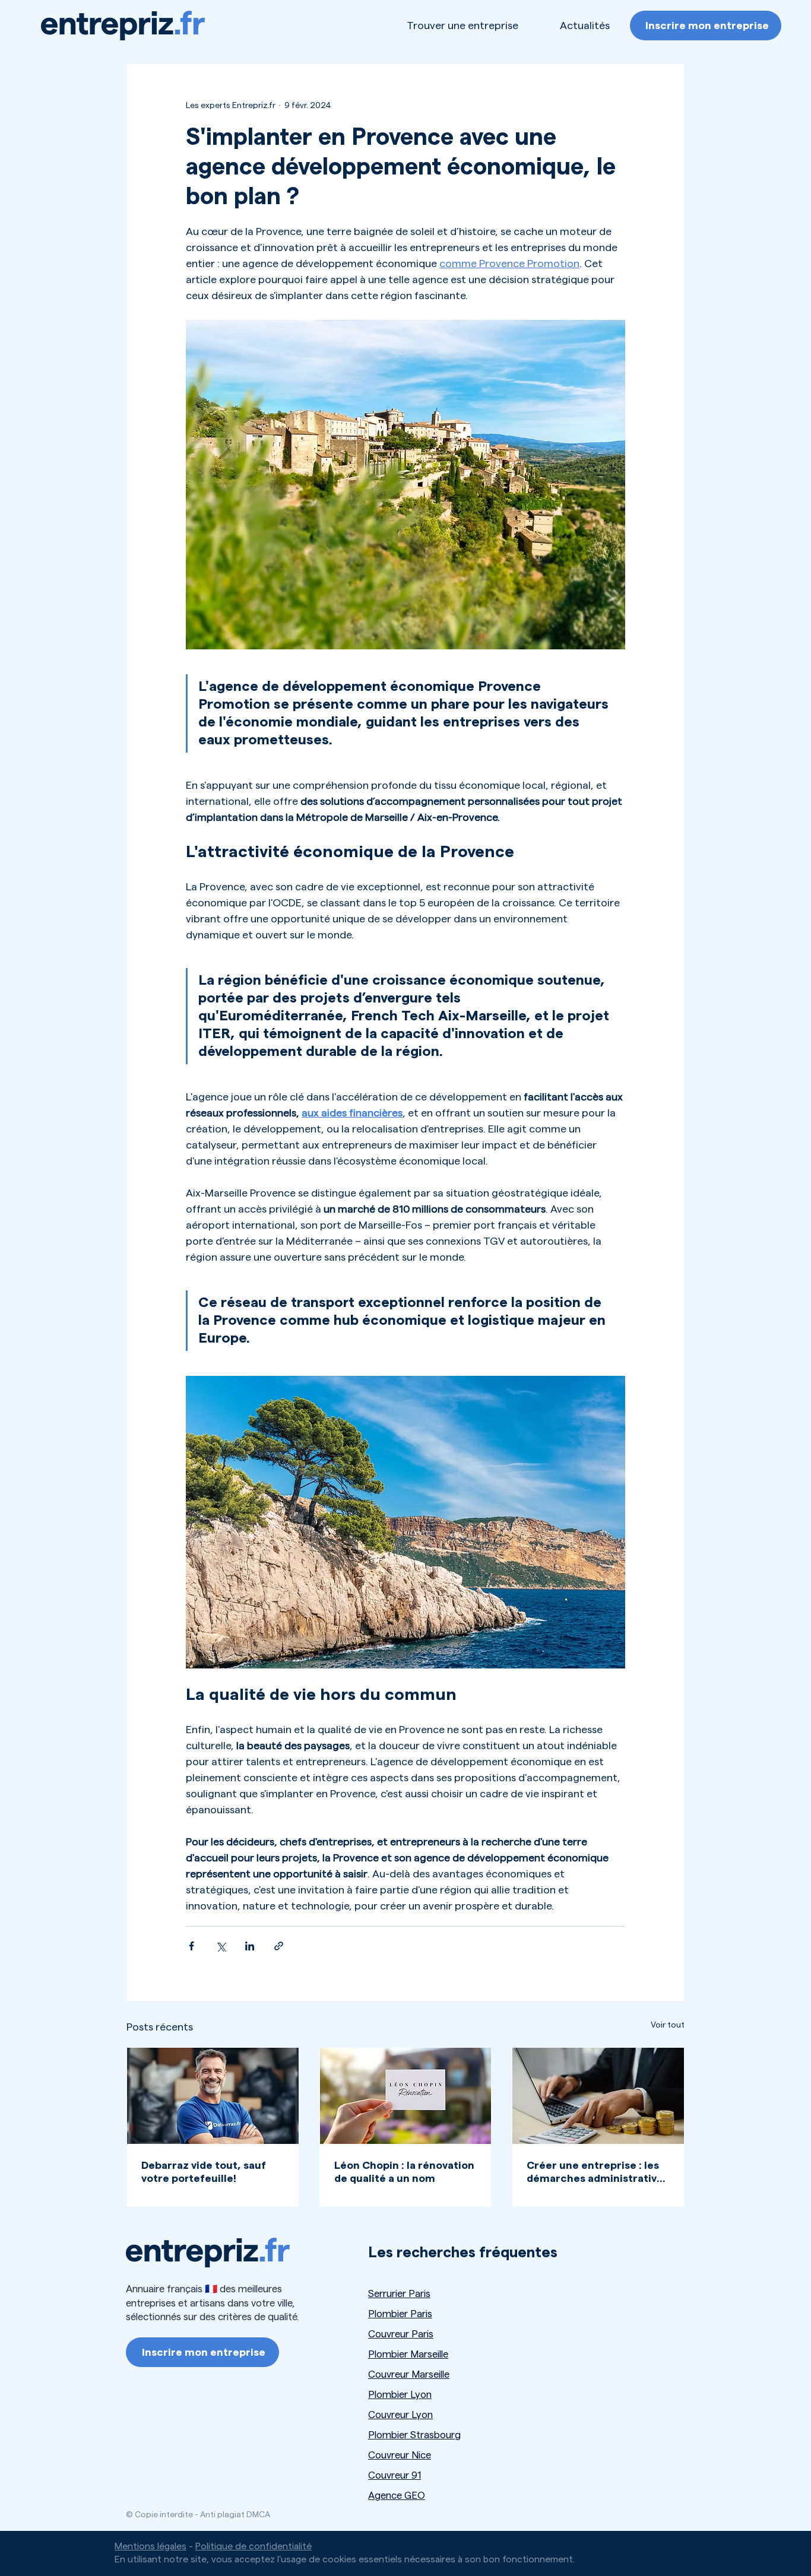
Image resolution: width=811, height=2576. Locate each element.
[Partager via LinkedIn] (250, 1946)
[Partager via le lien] (279, 1946)
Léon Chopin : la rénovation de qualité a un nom (404, 2172)
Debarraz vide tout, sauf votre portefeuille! (204, 2172)
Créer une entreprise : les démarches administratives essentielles (598, 2172)
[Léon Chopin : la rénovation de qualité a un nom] (406, 2096)
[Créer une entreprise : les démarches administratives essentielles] (598, 2096)
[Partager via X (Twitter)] (221, 1946)
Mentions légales (151, 2546)
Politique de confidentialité (254, 2546)
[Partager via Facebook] (191, 1946)
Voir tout (668, 2025)
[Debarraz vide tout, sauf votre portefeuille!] (213, 2096)
